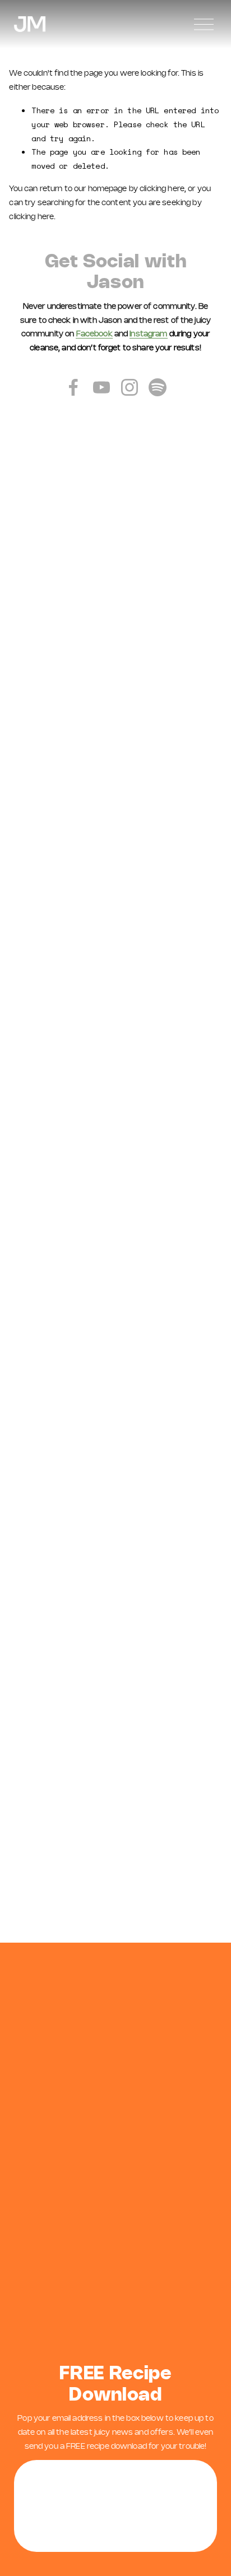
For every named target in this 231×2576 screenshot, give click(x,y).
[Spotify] (158, 387)
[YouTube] (101, 387)
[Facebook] (73, 387)
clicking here (162, 189)
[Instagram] (130, 387)
